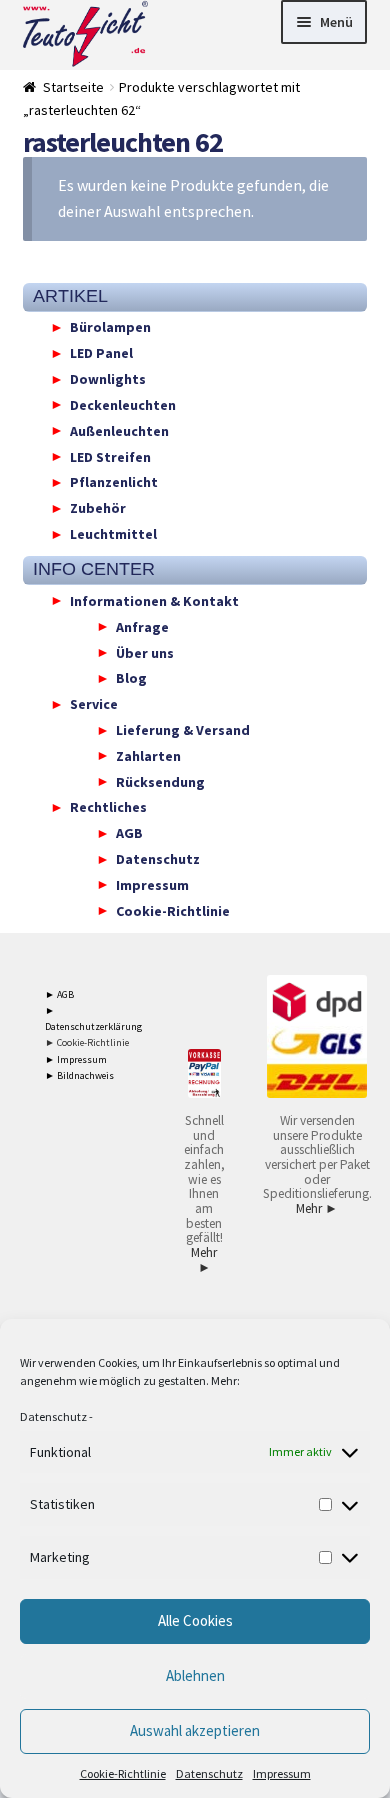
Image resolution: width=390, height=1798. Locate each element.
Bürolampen (110, 327)
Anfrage (142, 626)
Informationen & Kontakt (154, 600)
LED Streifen (110, 456)
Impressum (282, 1773)
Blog (131, 678)
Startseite (73, 87)
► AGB (59, 994)
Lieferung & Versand (183, 730)
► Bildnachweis (79, 1075)
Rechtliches (108, 807)
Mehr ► (204, 1260)
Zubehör (98, 508)
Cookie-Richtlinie (123, 1773)
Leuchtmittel (113, 534)
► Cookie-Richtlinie (87, 1042)
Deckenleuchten (123, 404)
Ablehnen (195, 1675)
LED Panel (101, 353)
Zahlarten (148, 755)
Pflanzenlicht (114, 482)
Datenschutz (53, 1416)
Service (94, 704)
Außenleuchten (119, 430)
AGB (129, 833)
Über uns (145, 652)
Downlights (108, 379)
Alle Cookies (195, 1620)
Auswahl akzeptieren (195, 1730)
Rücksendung (160, 781)
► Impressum (76, 1059)
